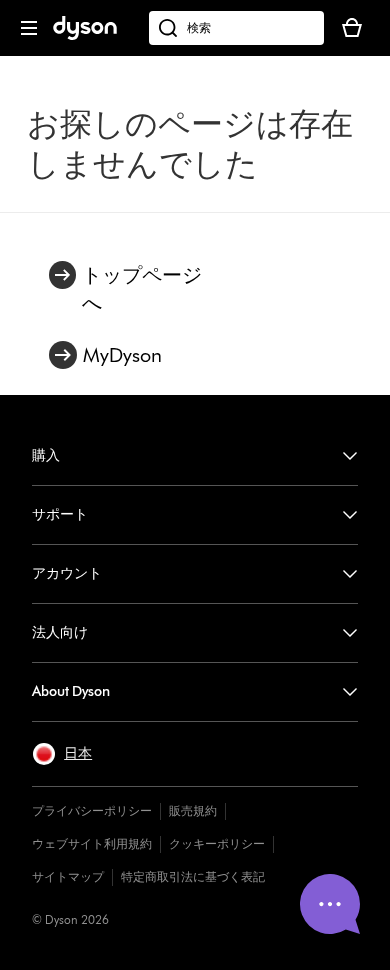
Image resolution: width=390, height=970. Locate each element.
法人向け (60, 632)
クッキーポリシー (217, 843)
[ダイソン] (85, 35)
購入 (46, 455)
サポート (60, 514)
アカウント (67, 573)
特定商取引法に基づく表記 (193, 876)
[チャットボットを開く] (330, 904)
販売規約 (193, 810)
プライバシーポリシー (92, 810)
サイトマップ (68, 876)
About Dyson (71, 691)
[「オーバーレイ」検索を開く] (236, 28)
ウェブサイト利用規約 (92, 843)
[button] (62, 754)
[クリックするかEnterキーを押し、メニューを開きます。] (29, 28)
